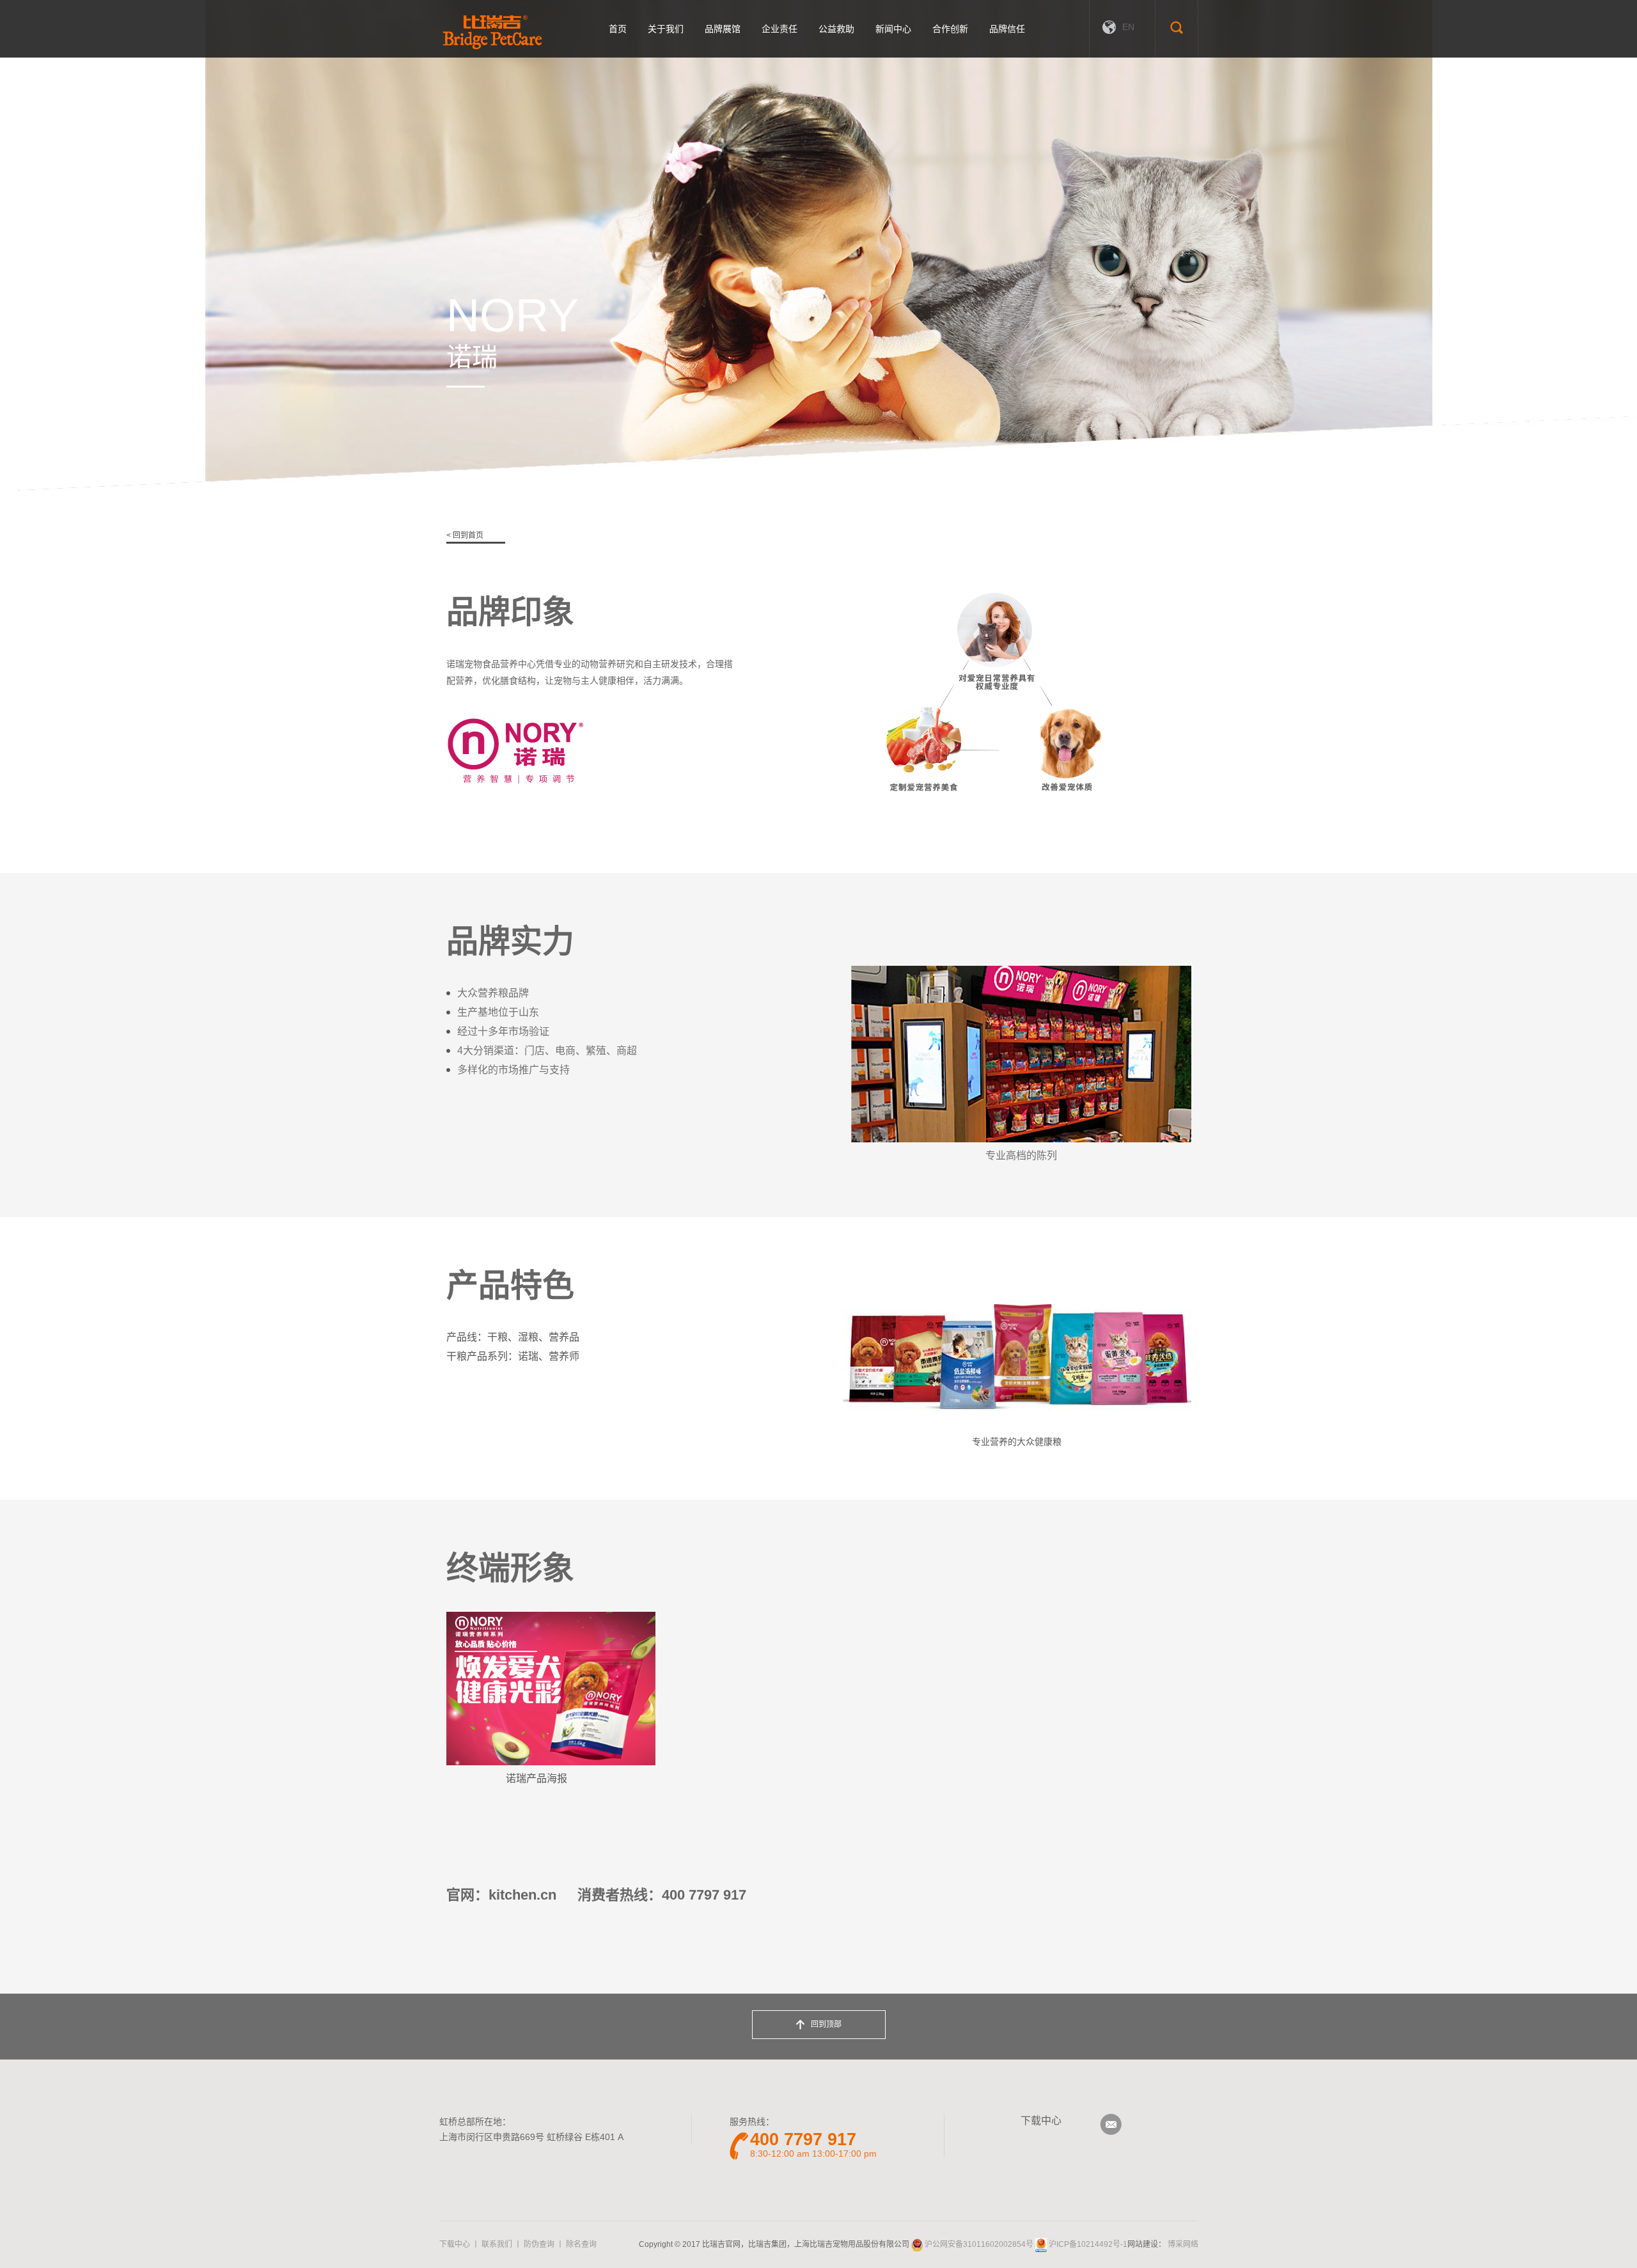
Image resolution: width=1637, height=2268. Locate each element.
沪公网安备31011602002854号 (979, 2244)
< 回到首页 (465, 535)
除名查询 (581, 2244)
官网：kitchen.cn (501, 1895)
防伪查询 (539, 2244)
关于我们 (666, 29)
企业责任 (779, 29)
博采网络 (1183, 2244)
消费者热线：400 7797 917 (662, 1895)
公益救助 (836, 29)
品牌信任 (1007, 29)
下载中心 (1041, 2121)
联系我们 (497, 2244)
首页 (618, 29)
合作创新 (950, 29)
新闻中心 (893, 29)
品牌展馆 (723, 29)
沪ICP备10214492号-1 (1088, 2244)
